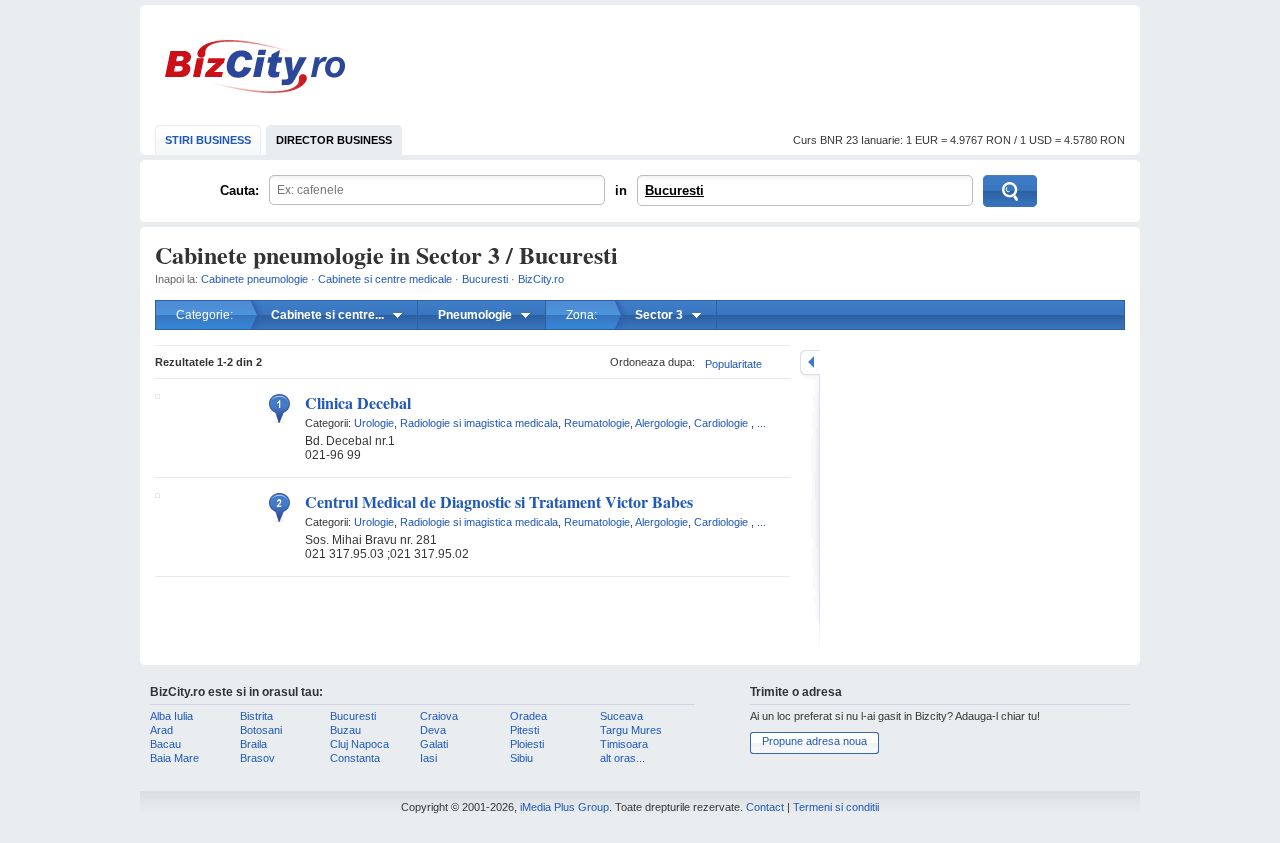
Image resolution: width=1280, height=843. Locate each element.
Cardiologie (721, 423)
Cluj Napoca (359, 744)
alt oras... (622, 758)
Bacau (165, 744)
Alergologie (661, 423)
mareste (810, 362)
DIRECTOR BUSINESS (334, 140)
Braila (253, 744)
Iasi (428, 758)
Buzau (345, 730)
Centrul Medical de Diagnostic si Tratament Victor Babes (499, 501)
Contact (765, 807)
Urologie (374, 423)
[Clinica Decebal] (157, 395)
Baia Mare (174, 758)
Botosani (261, 730)
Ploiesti (527, 744)
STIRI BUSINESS (208, 140)
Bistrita (256, 716)
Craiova (439, 716)
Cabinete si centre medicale (385, 279)
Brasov (257, 758)
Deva (433, 730)
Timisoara (624, 744)
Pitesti (524, 730)
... (761, 423)
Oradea (528, 716)
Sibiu (521, 758)
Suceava (621, 716)
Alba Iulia (171, 716)
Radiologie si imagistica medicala (479, 423)
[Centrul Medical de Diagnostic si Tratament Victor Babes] (157, 494)
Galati (434, 744)
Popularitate (733, 364)
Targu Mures (631, 730)
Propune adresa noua (814, 741)
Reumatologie (597, 423)
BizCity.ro (255, 66)
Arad (161, 730)
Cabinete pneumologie (254, 279)
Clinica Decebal (358, 402)
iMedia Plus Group (564, 807)
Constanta (355, 758)
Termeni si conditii (836, 807)
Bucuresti (674, 190)
